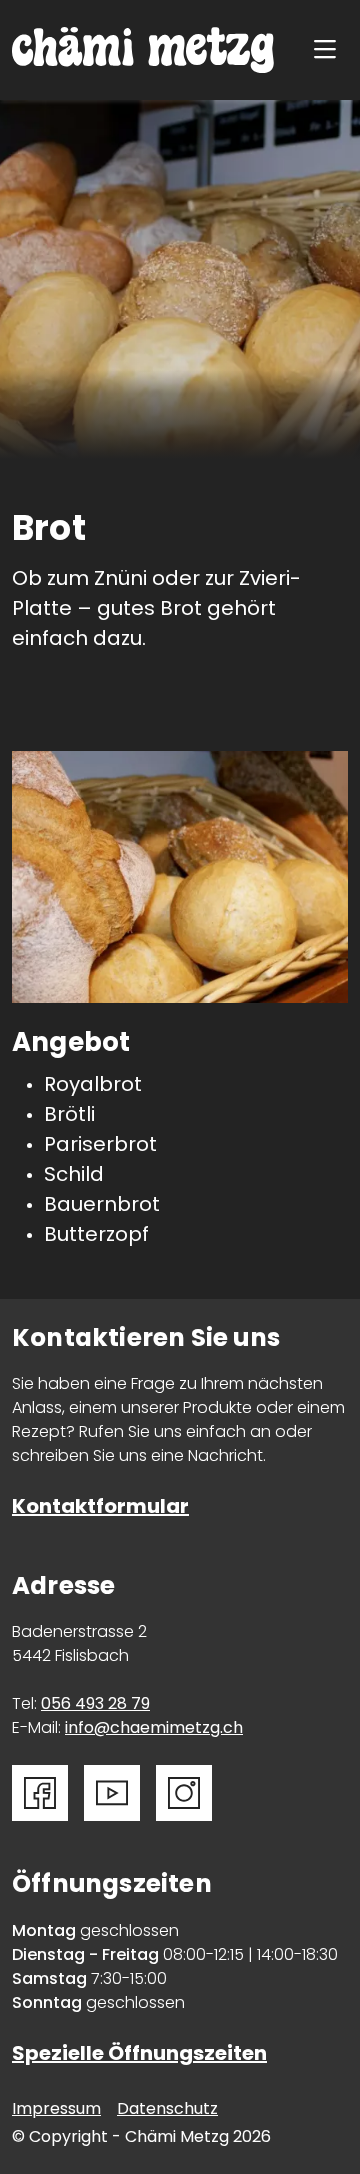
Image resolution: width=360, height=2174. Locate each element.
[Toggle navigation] (331, 50)
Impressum (56, 2110)
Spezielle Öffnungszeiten (139, 2055)
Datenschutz (167, 2110)
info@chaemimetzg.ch (154, 1729)
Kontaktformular (100, 1508)
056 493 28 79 (95, 1705)
